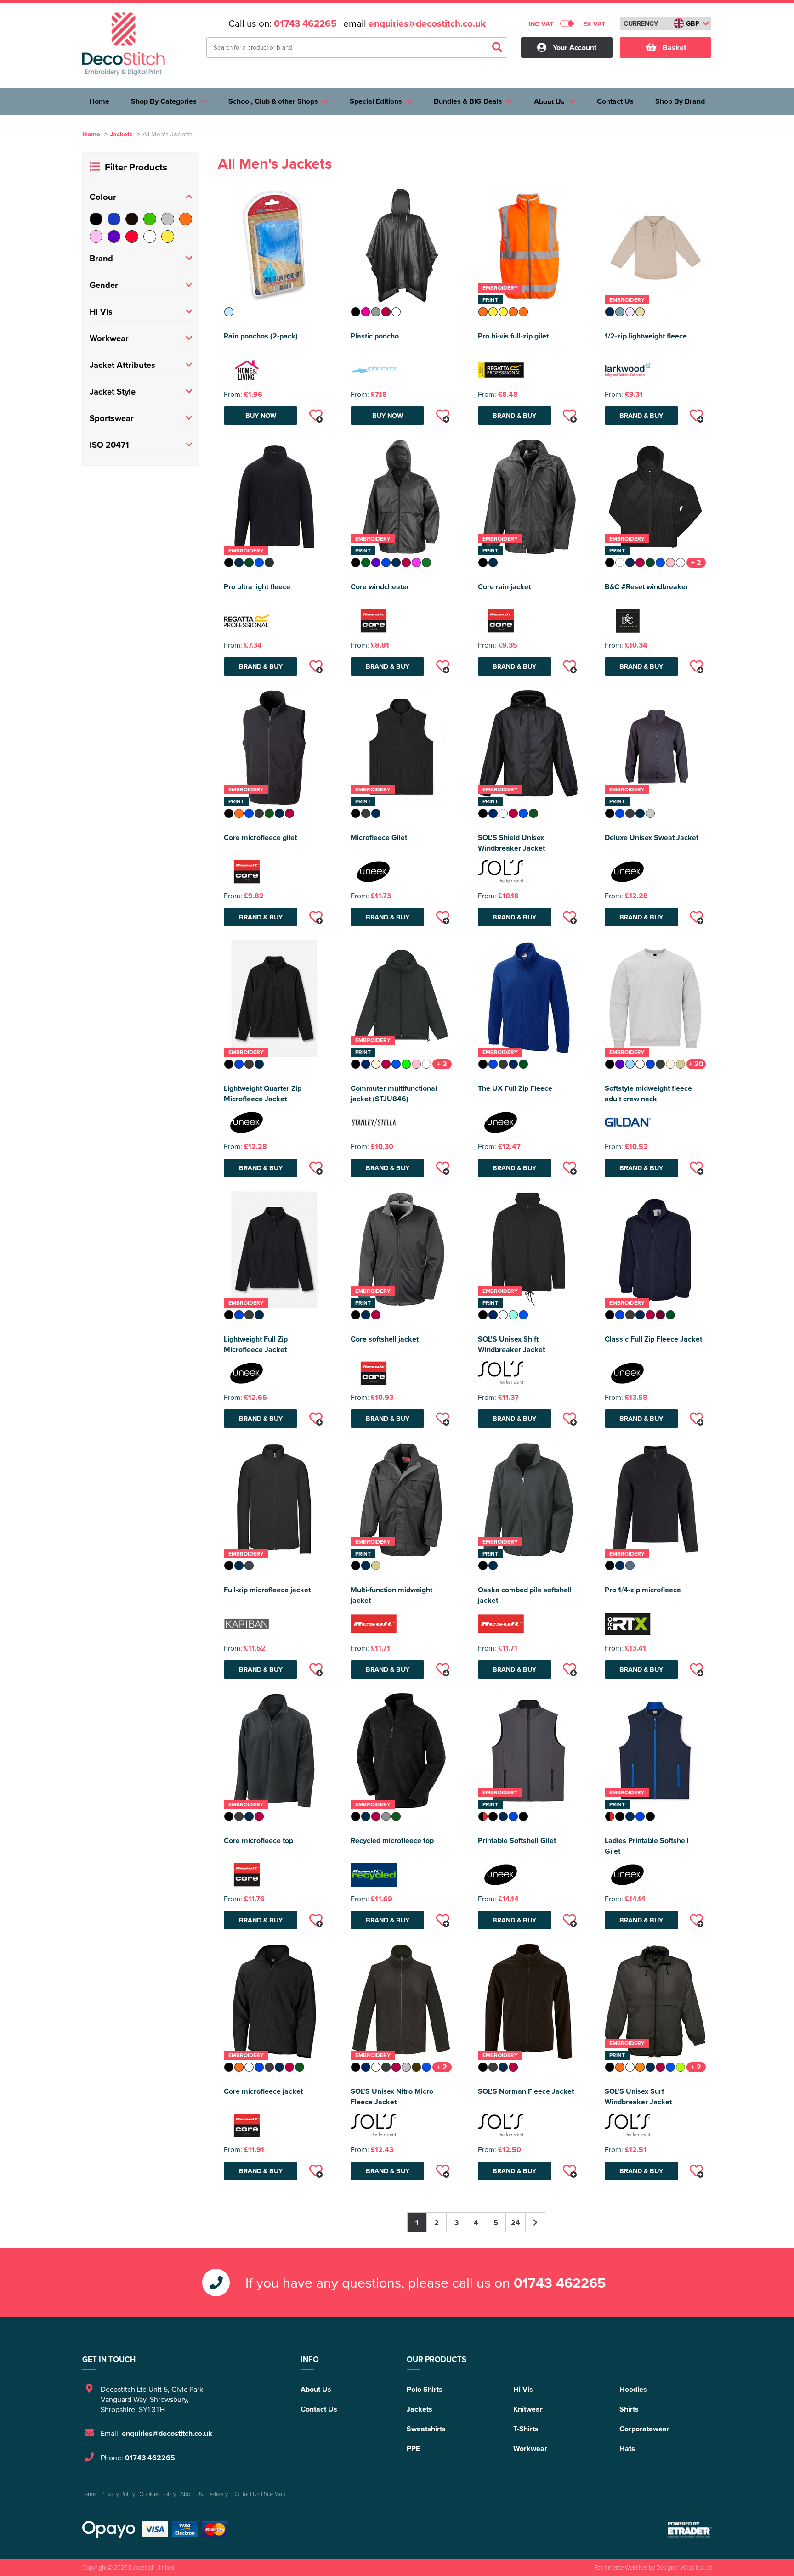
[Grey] (168, 219)
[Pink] (96, 237)
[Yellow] (168, 237)
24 (516, 2223)
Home (91, 134)
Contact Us (319, 2409)
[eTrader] (690, 2530)
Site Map (275, 2494)
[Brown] (132, 219)
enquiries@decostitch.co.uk (427, 23)
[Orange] (186, 219)
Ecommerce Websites (621, 2567)
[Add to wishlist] (316, 416)
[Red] (132, 237)
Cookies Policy (158, 2494)
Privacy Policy (118, 2494)
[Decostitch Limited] (124, 44)
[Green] (150, 219)
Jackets (121, 134)
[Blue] (114, 219)
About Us (316, 2389)
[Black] (96, 219)
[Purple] (114, 237)
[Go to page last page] (536, 2222)
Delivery (218, 2494)
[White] (150, 237)
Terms (90, 2494)
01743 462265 (305, 23)
